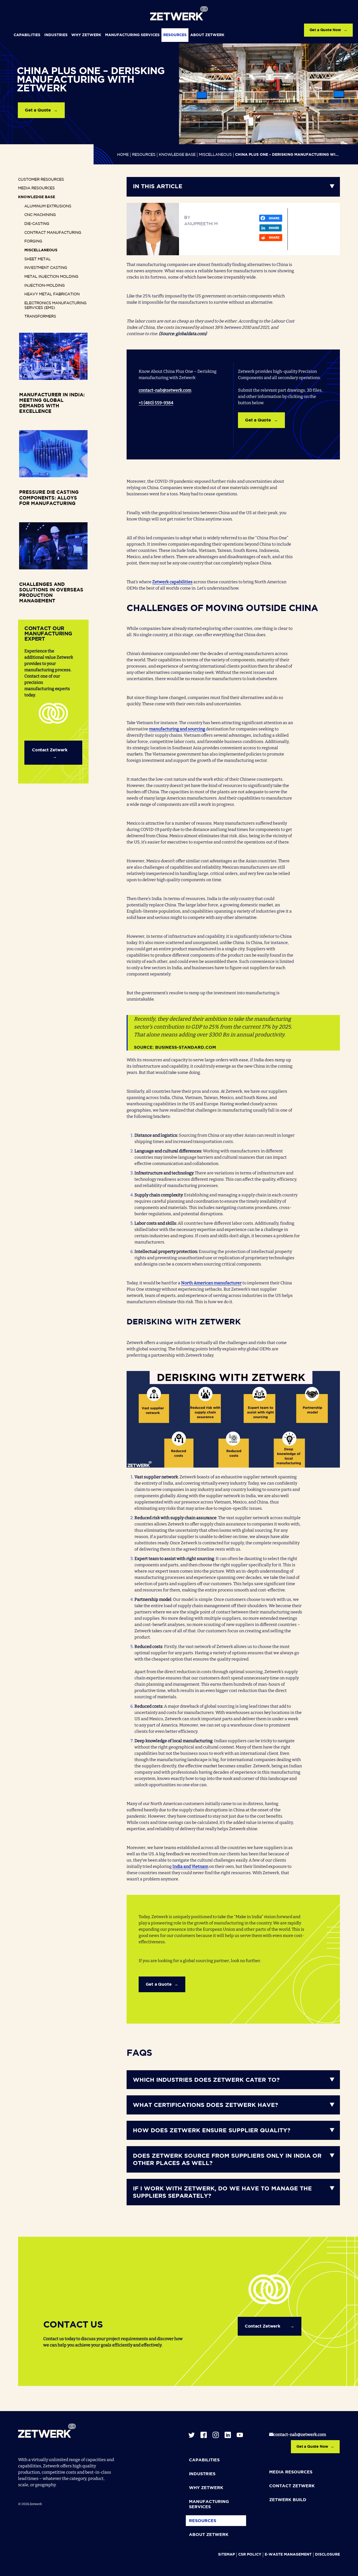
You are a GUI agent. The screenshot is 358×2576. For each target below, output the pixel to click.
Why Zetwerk (86, 35)
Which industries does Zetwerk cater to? (206, 2080)
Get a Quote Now (325, 30)
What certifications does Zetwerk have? (205, 2105)
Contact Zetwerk (50, 750)
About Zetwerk (207, 35)
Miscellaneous (215, 155)
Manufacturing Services (132, 35)
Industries (56, 35)
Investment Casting (46, 268)
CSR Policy (250, 2555)
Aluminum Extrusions (48, 206)
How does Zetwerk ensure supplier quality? (212, 2131)
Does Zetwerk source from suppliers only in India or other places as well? (227, 2160)
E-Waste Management (288, 2555)
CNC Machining (40, 215)
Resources (175, 35)
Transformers (40, 317)
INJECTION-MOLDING (45, 286)
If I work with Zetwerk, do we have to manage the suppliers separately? (222, 2193)
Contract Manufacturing (53, 233)
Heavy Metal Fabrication (52, 294)
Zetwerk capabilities (172, 582)
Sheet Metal (38, 259)
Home (123, 155)
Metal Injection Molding (51, 277)
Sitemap (226, 2555)
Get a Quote (38, 110)
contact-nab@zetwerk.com (165, 390)
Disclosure (327, 2555)
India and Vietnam (190, 1866)
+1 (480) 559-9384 (156, 403)
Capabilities (27, 35)
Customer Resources (41, 180)
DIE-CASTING (37, 224)
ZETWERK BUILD (288, 2500)
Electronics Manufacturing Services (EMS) (55, 306)
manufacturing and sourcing (177, 729)
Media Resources (36, 188)
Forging (33, 241)
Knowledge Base (177, 155)
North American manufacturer (211, 1283)
